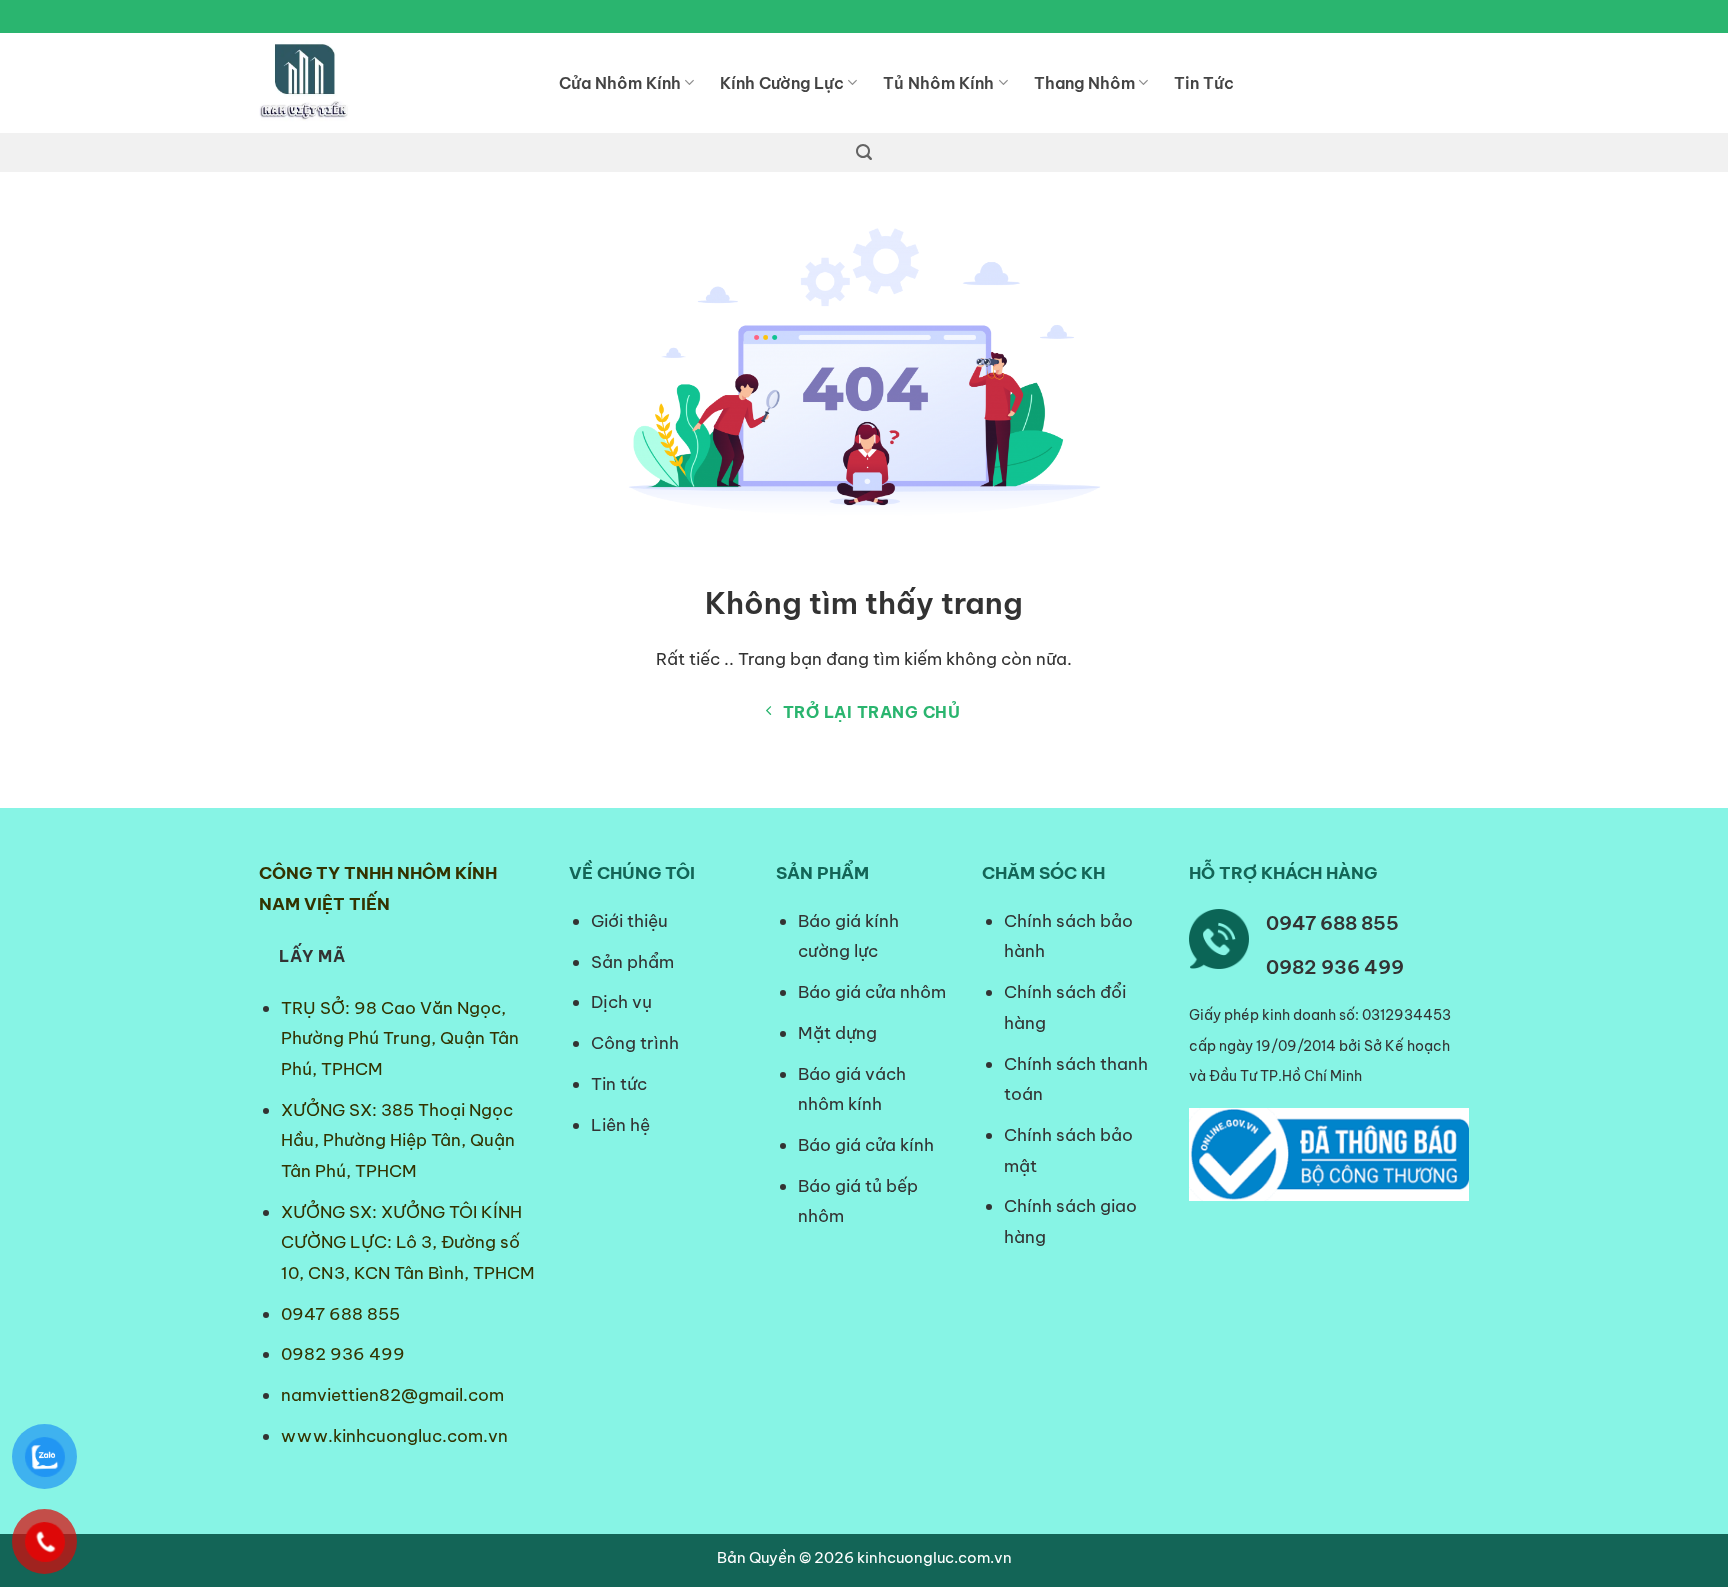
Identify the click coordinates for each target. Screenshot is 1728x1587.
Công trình (635, 1043)
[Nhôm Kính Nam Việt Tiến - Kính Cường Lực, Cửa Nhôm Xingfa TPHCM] (394, 83)
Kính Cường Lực (782, 83)
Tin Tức (1204, 83)
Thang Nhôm (1084, 83)
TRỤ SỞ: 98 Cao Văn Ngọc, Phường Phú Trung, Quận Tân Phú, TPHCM (400, 1038)
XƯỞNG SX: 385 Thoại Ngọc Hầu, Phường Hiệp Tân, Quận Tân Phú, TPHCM (398, 1140)
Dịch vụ (621, 1002)
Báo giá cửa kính (868, 1145)
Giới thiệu (629, 921)
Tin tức (619, 1084)
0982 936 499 (343, 1354)
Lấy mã (312, 956)
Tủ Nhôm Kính (938, 83)
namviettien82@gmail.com (392, 1395)
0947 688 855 (340, 1314)
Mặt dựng (837, 1033)
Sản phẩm (632, 962)
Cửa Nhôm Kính (620, 83)
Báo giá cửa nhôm (872, 992)
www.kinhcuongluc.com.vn (394, 1436)
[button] (864, 152)
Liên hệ (620, 1125)
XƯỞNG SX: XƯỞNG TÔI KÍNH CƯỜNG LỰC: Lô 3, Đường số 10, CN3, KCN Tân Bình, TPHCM (408, 1242)
